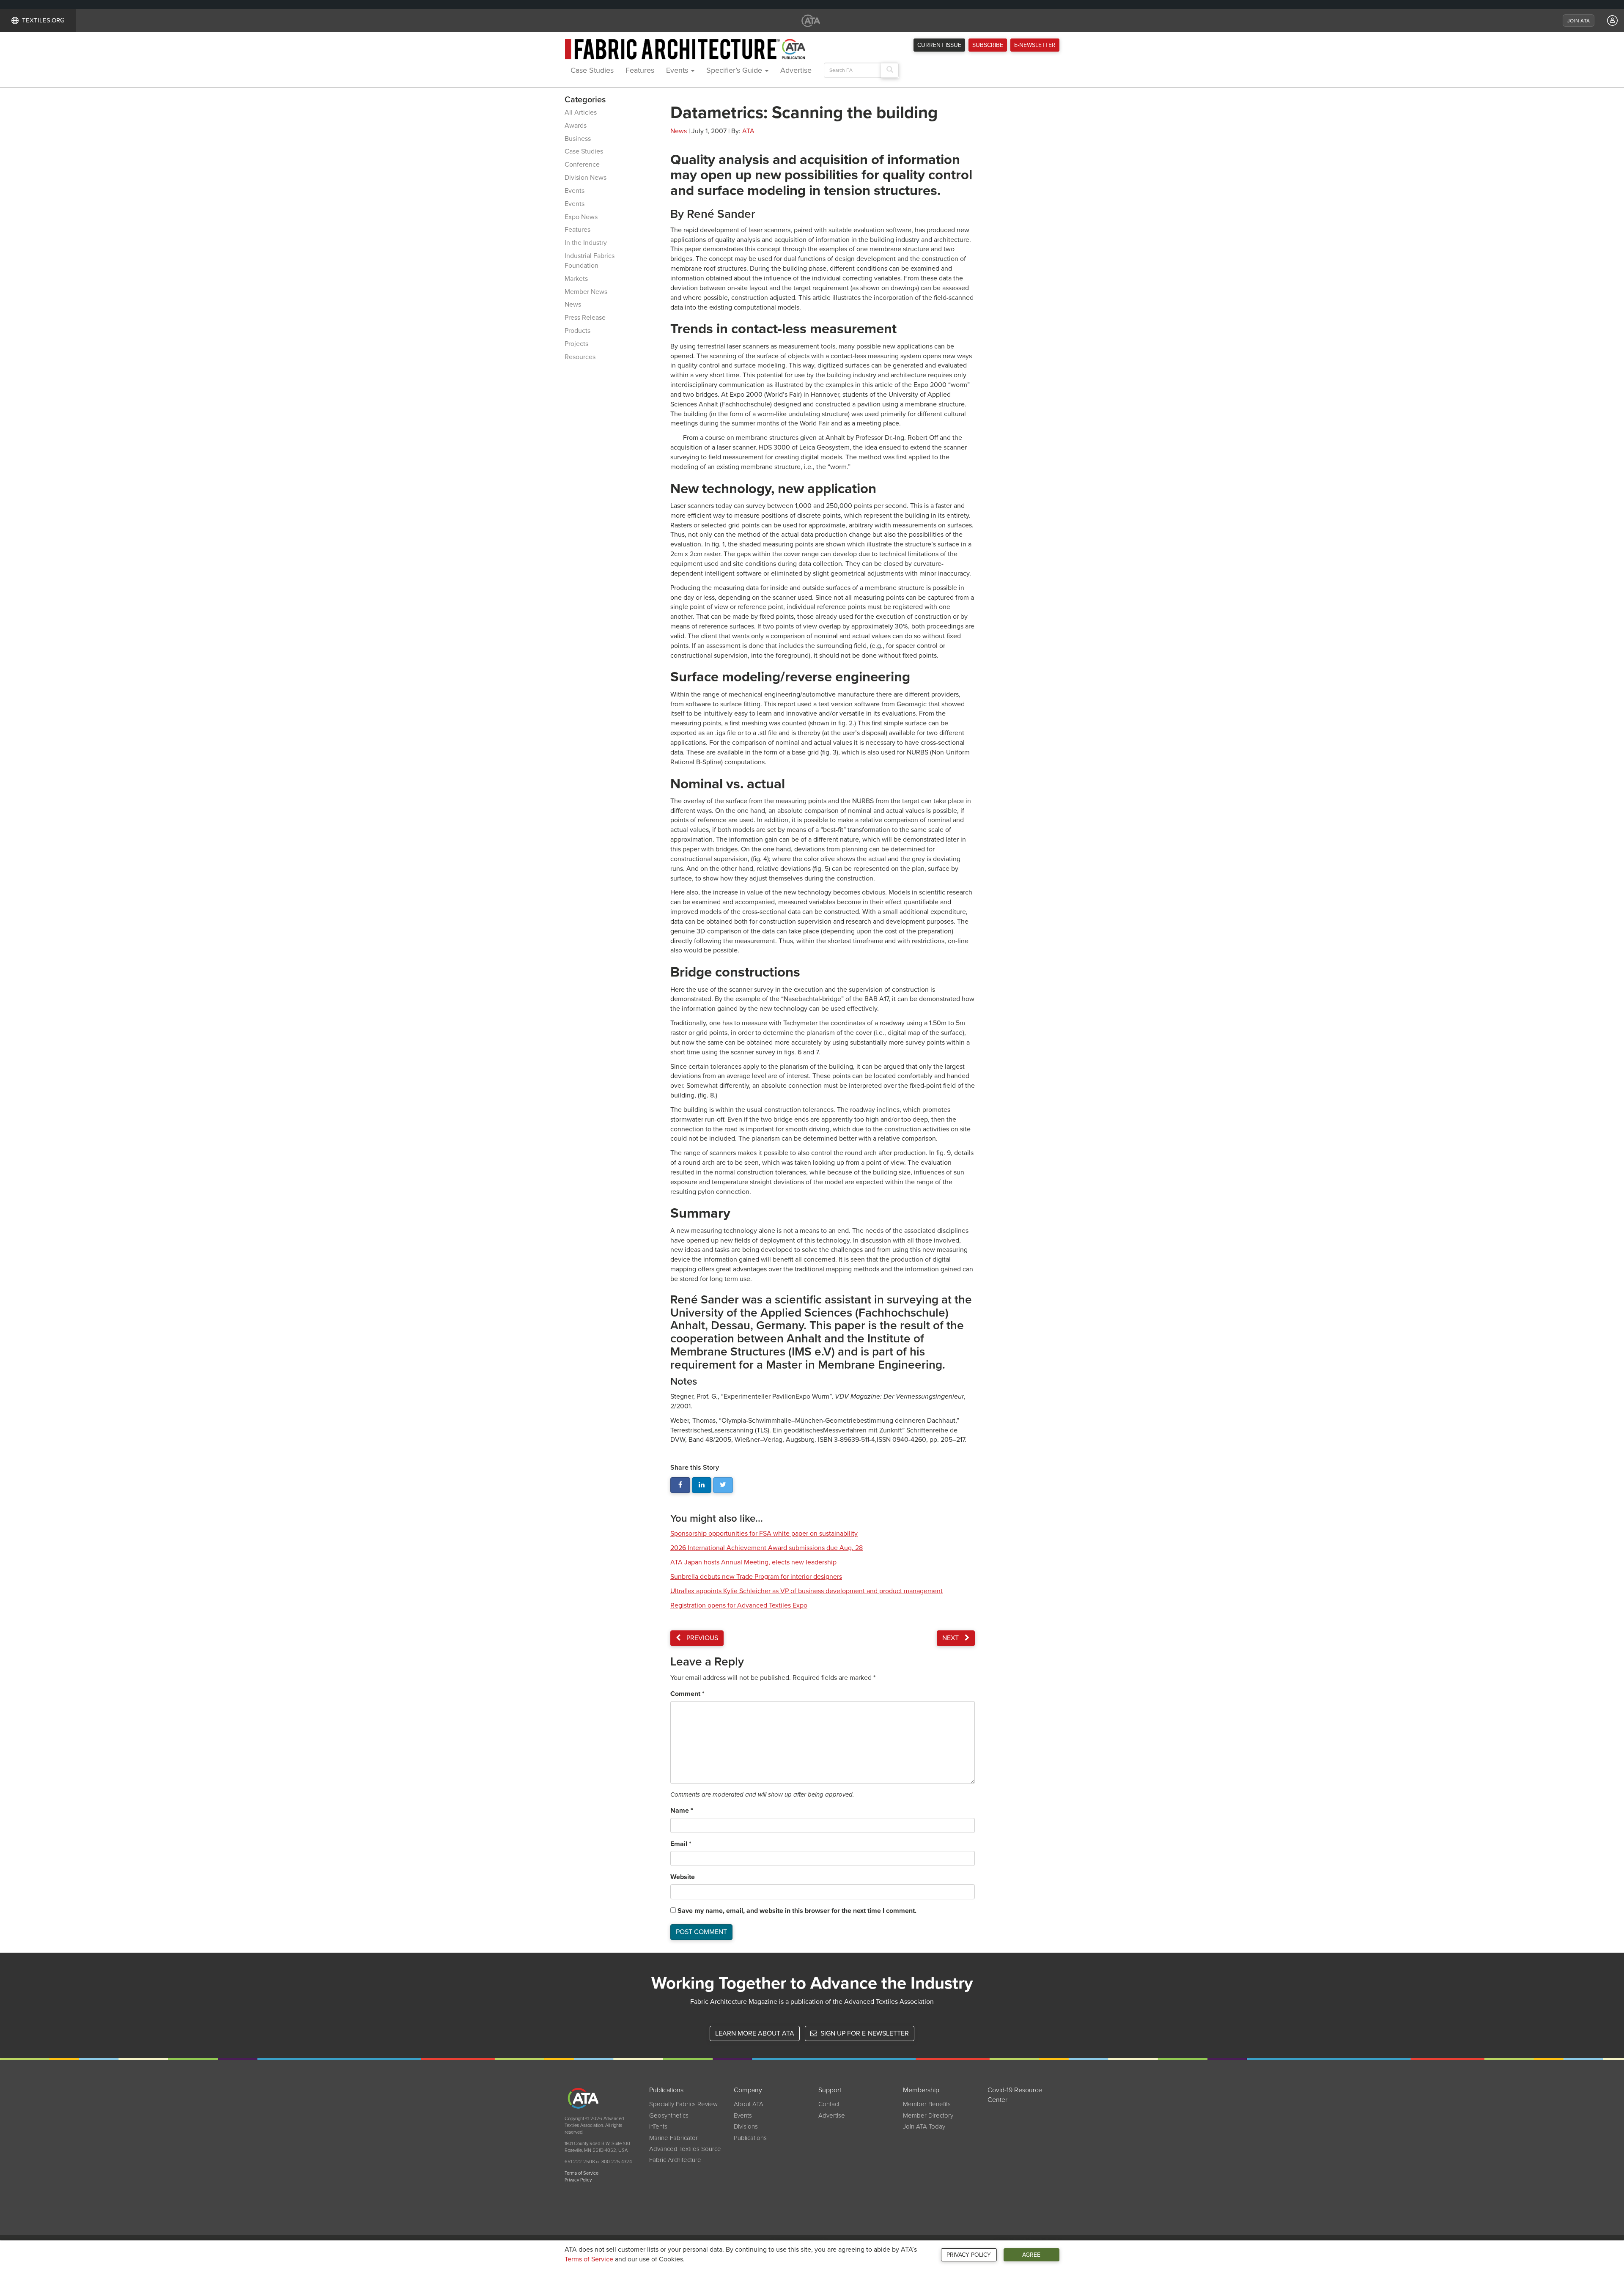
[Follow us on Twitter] (723, 1485)
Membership (921, 2090)
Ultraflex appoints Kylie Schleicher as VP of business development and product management (807, 1591)
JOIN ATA (1579, 21)
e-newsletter (1035, 45)
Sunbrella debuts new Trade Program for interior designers (756, 1577)
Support (830, 2090)
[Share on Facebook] (680, 1485)
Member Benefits (927, 2104)
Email (681, 1844)
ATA (748, 131)
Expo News (581, 217)
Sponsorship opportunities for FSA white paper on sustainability (764, 1534)
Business (578, 139)
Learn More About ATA (755, 2033)
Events (678, 70)
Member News (586, 292)
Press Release (585, 318)
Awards (576, 126)
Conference (582, 165)
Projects (576, 344)
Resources (580, 357)
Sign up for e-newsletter (864, 2033)
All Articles (581, 112)
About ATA (749, 2104)
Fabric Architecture (675, 2160)
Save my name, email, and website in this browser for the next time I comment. (797, 1911)
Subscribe (988, 45)
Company (748, 2090)
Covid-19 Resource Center (1015, 2095)
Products (577, 331)
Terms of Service (589, 2259)
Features (640, 70)
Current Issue (939, 45)
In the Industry (586, 243)
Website (683, 1877)
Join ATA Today (924, 2126)
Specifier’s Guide (735, 70)
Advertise (796, 70)
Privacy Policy (969, 2255)
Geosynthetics (669, 2115)
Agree (1031, 2255)
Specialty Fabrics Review (683, 2104)
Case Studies (592, 70)
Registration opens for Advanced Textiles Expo (739, 1605)
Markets (576, 279)
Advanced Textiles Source (685, 2149)
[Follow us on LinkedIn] (702, 1485)
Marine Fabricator (673, 2138)
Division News (586, 178)
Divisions (746, 2126)
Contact (829, 2104)
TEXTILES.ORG (43, 20)
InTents (658, 2126)
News (573, 305)
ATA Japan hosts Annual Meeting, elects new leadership (753, 1562)
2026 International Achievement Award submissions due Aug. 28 (767, 1548)
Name (682, 1811)
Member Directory (928, 2115)
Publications (666, 2090)
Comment (687, 1694)
